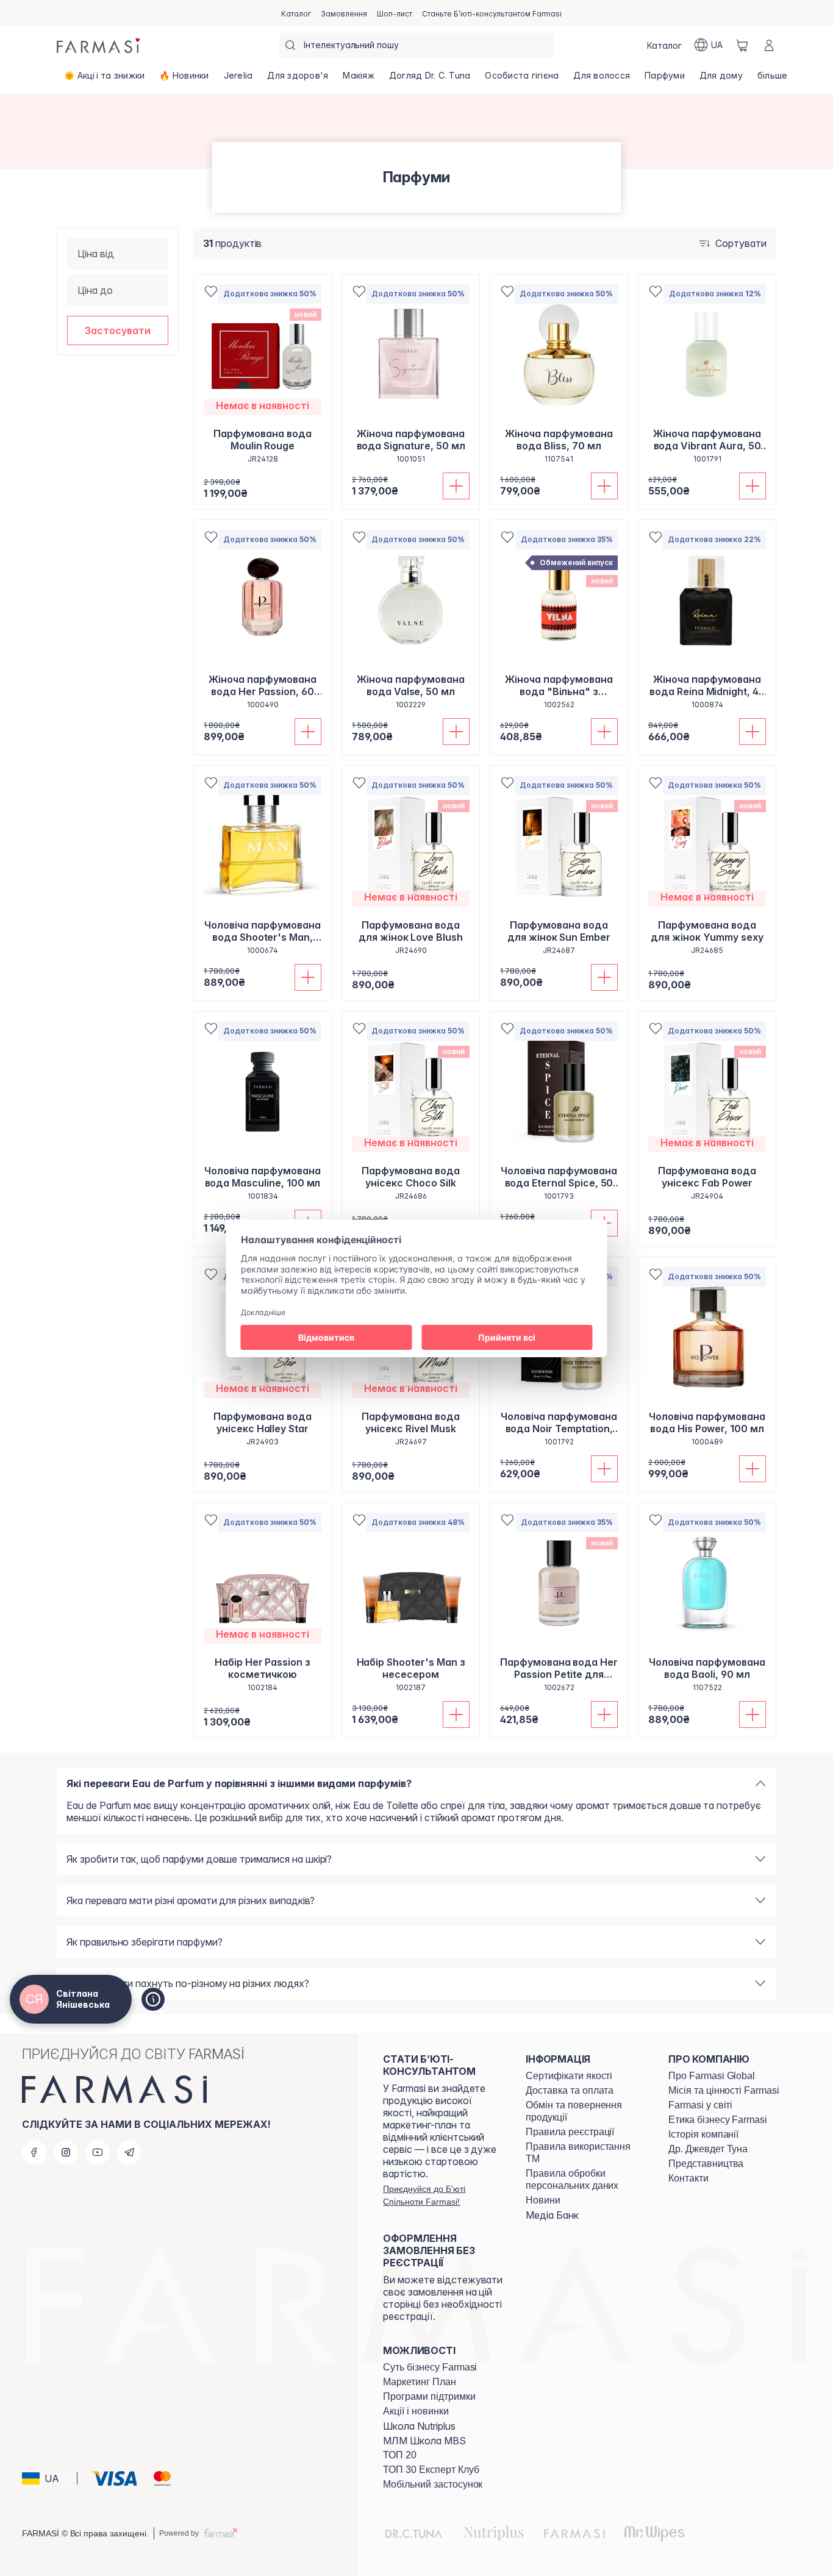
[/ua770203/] (99, 45)
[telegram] (129, 2152)
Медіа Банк (552, 2215)
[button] (118, 330)
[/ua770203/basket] (742, 45)
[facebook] (34, 2152)
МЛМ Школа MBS (424, 2441)
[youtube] (98, 2152)
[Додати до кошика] (456, 486)
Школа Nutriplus (419, 2426)
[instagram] (66, 2152)
